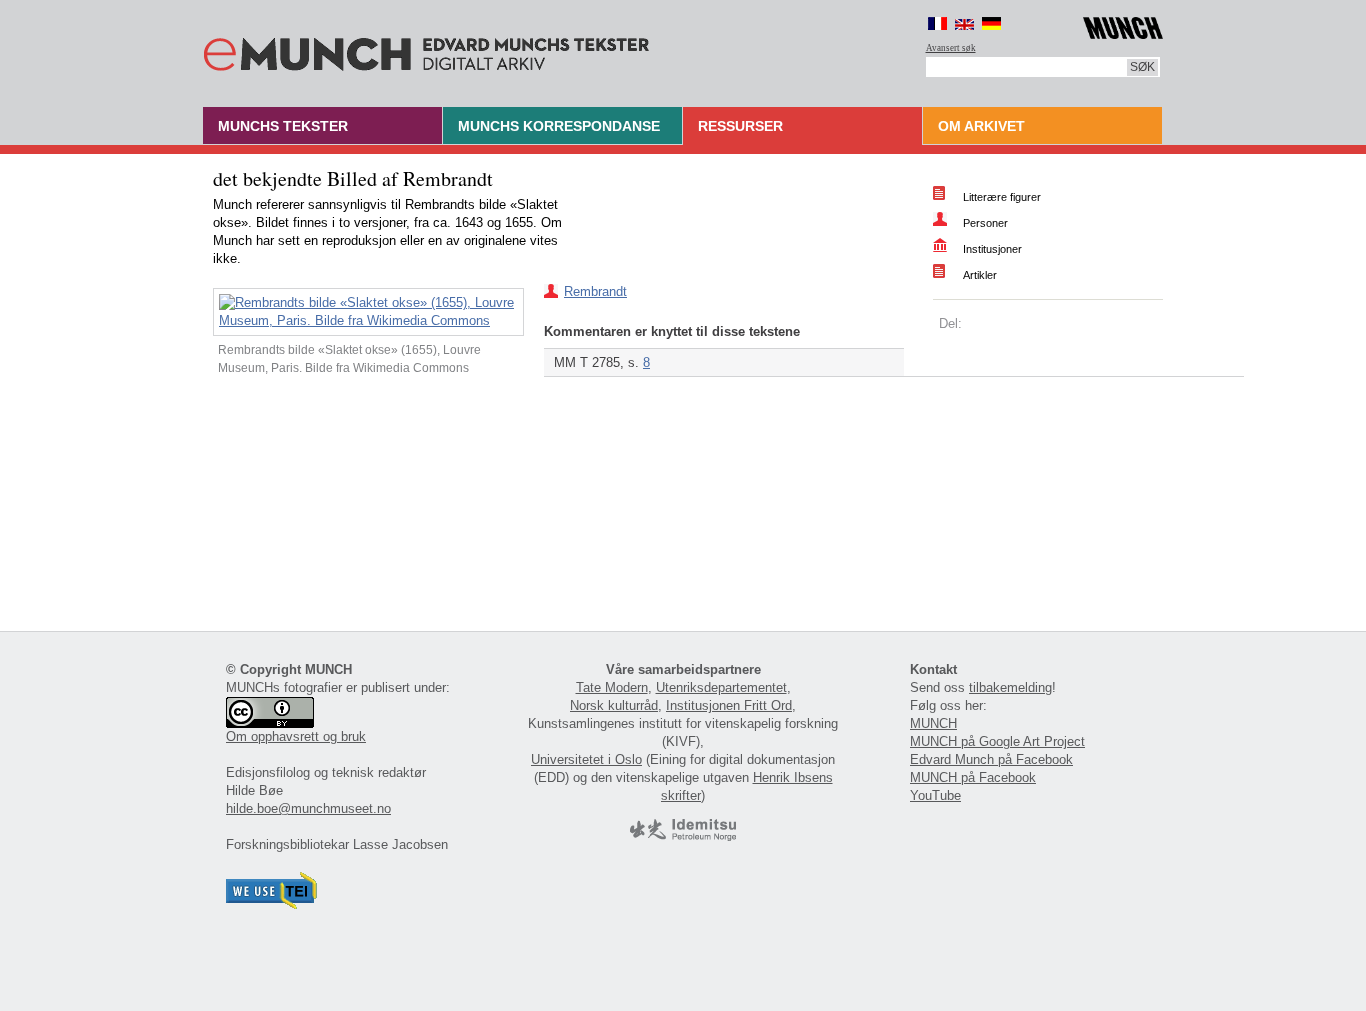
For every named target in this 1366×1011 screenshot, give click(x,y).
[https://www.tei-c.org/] (272, 904)
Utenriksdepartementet (721, 687)
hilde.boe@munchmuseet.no (308, 808)
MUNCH (933, 723)
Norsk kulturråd (614, 705)
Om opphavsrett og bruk (296, 736)
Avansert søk (951, 48)
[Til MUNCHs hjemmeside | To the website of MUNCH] (1123, 24)
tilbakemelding (1010, 687)
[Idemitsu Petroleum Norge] (683, 836)
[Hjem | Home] (426, 50)
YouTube (935, 795)
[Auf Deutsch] (991, 23)
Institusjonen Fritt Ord (729, 705)
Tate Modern (612, 687)
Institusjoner (992, 249)
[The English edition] (964, 23)
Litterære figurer (1002, 197)
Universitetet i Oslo (586, 759)
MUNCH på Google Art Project (997, 741)
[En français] (937, 23)
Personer (985, 223)
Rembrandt (595, 291)
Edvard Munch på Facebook (991, 759)
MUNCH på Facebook (973, 777)
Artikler (980, 275)
